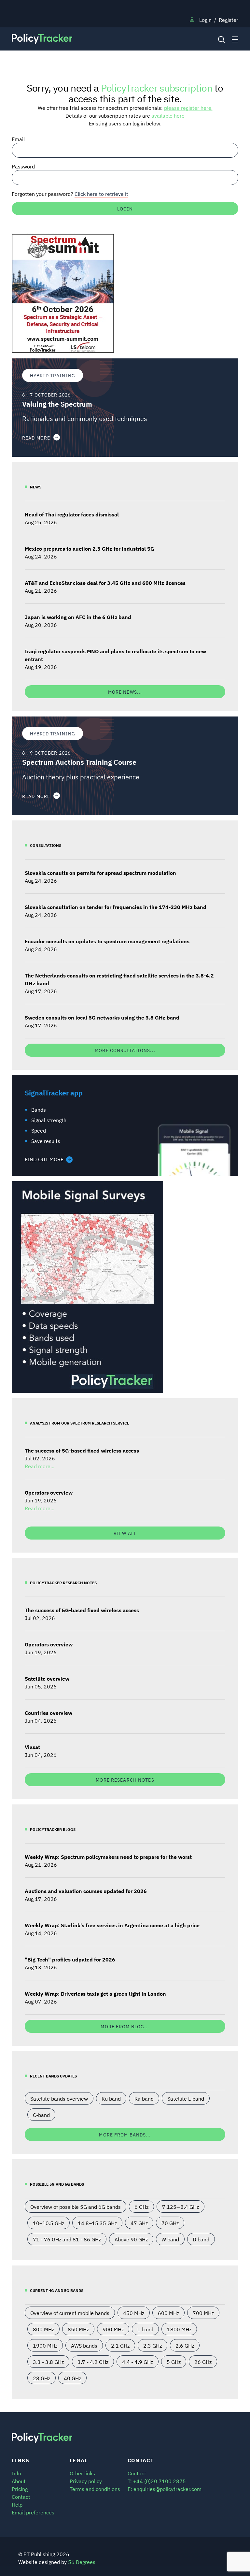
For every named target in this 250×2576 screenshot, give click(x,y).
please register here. (188, 108)
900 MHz (113, 2329)
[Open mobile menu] (235, 39)
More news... (125, 692)
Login (205, 20)
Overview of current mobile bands (70, 2313)
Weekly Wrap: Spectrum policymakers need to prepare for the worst (108, 1857)
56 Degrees (82, 2562)
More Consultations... (125, 1050)
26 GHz (203, 2362)
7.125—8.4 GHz (181, 2207)
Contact (21, 2496)
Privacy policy (86, 2481)
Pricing (20, 2489)
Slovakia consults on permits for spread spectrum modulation (100, 873)
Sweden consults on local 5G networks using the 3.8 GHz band (102, 1017)
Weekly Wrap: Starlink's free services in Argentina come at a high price (112, 1925)
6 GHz (141, 2207)
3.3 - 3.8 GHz (48, 2362)
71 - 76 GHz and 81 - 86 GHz (67, 2239)
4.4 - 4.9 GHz (138, 2362)
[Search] (221, 39)
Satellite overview (47, 1678)
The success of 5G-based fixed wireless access (82, 1450)
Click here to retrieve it (101, 194)
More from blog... (125, 2026)
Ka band (144, 2098)
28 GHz (42, 2378)
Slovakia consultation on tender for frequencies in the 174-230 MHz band (116, 907)
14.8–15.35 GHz (97, 2223)
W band (170, 2239)
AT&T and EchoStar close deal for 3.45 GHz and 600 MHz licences (105, 583)
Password (23, 166)
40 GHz (72, 2378)
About (19, 2481)
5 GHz (174, 2362)
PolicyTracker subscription (157, 87)
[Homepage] (96, 39)
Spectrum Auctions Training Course (79, 762)
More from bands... (125, 2134)
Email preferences (33, 2512)
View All (125, 1533)
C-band (41, 2115)
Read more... (40, 1466)
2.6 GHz (185, 2345)
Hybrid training (53, 375)
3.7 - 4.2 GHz (93, 2362)
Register (229, 20)
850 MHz (78, 2329)
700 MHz (203, 2313)
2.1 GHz (120, 2345)
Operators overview (49, 1492)
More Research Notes (125, 1780)
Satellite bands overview (59, 2098)
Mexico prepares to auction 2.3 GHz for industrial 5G (90, 548)
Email (18, 139)
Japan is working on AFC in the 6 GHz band (78, 617)
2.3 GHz (153, 2345)
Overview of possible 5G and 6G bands (76, 2207)
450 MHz (134, 2313)
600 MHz (168, 2313)
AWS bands (84, 2345)
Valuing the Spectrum (57, 404)
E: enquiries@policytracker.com (165, 2489)
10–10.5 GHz (49, 2223)
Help (17, 2504)
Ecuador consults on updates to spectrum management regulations (107, 941)
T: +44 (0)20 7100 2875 (157, 2481)
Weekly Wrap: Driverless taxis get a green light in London (95, 1993)
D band (201, 2239)
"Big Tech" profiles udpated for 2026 (70, 1959)
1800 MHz (179, 2329)
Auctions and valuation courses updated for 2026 (86, 1891)
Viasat (32, 1747)
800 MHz (43, 2329)
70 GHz (170, 2223)
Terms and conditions (95, 2489)
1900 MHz (45, 2345)
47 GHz (139, 2223)
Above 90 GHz (131, 2239)
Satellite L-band (186, 2098)
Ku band (111, 2098)
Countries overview (49, 1713)
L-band (145, 2329)
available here (168, 115)
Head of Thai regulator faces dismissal (72, 514)
